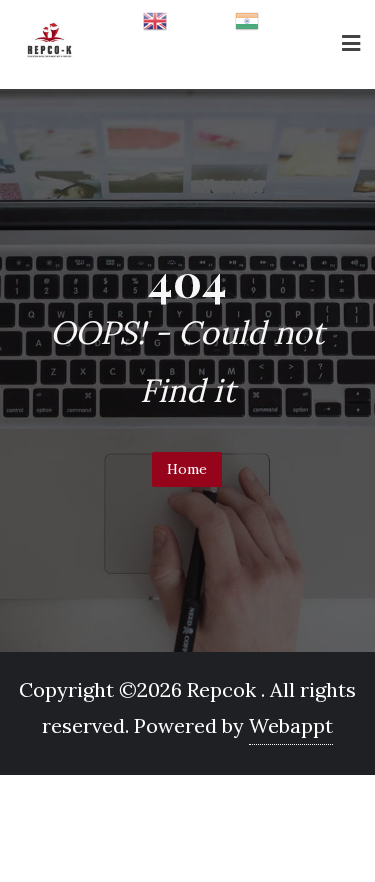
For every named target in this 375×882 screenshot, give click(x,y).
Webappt (291, 725)
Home (187, 469)
